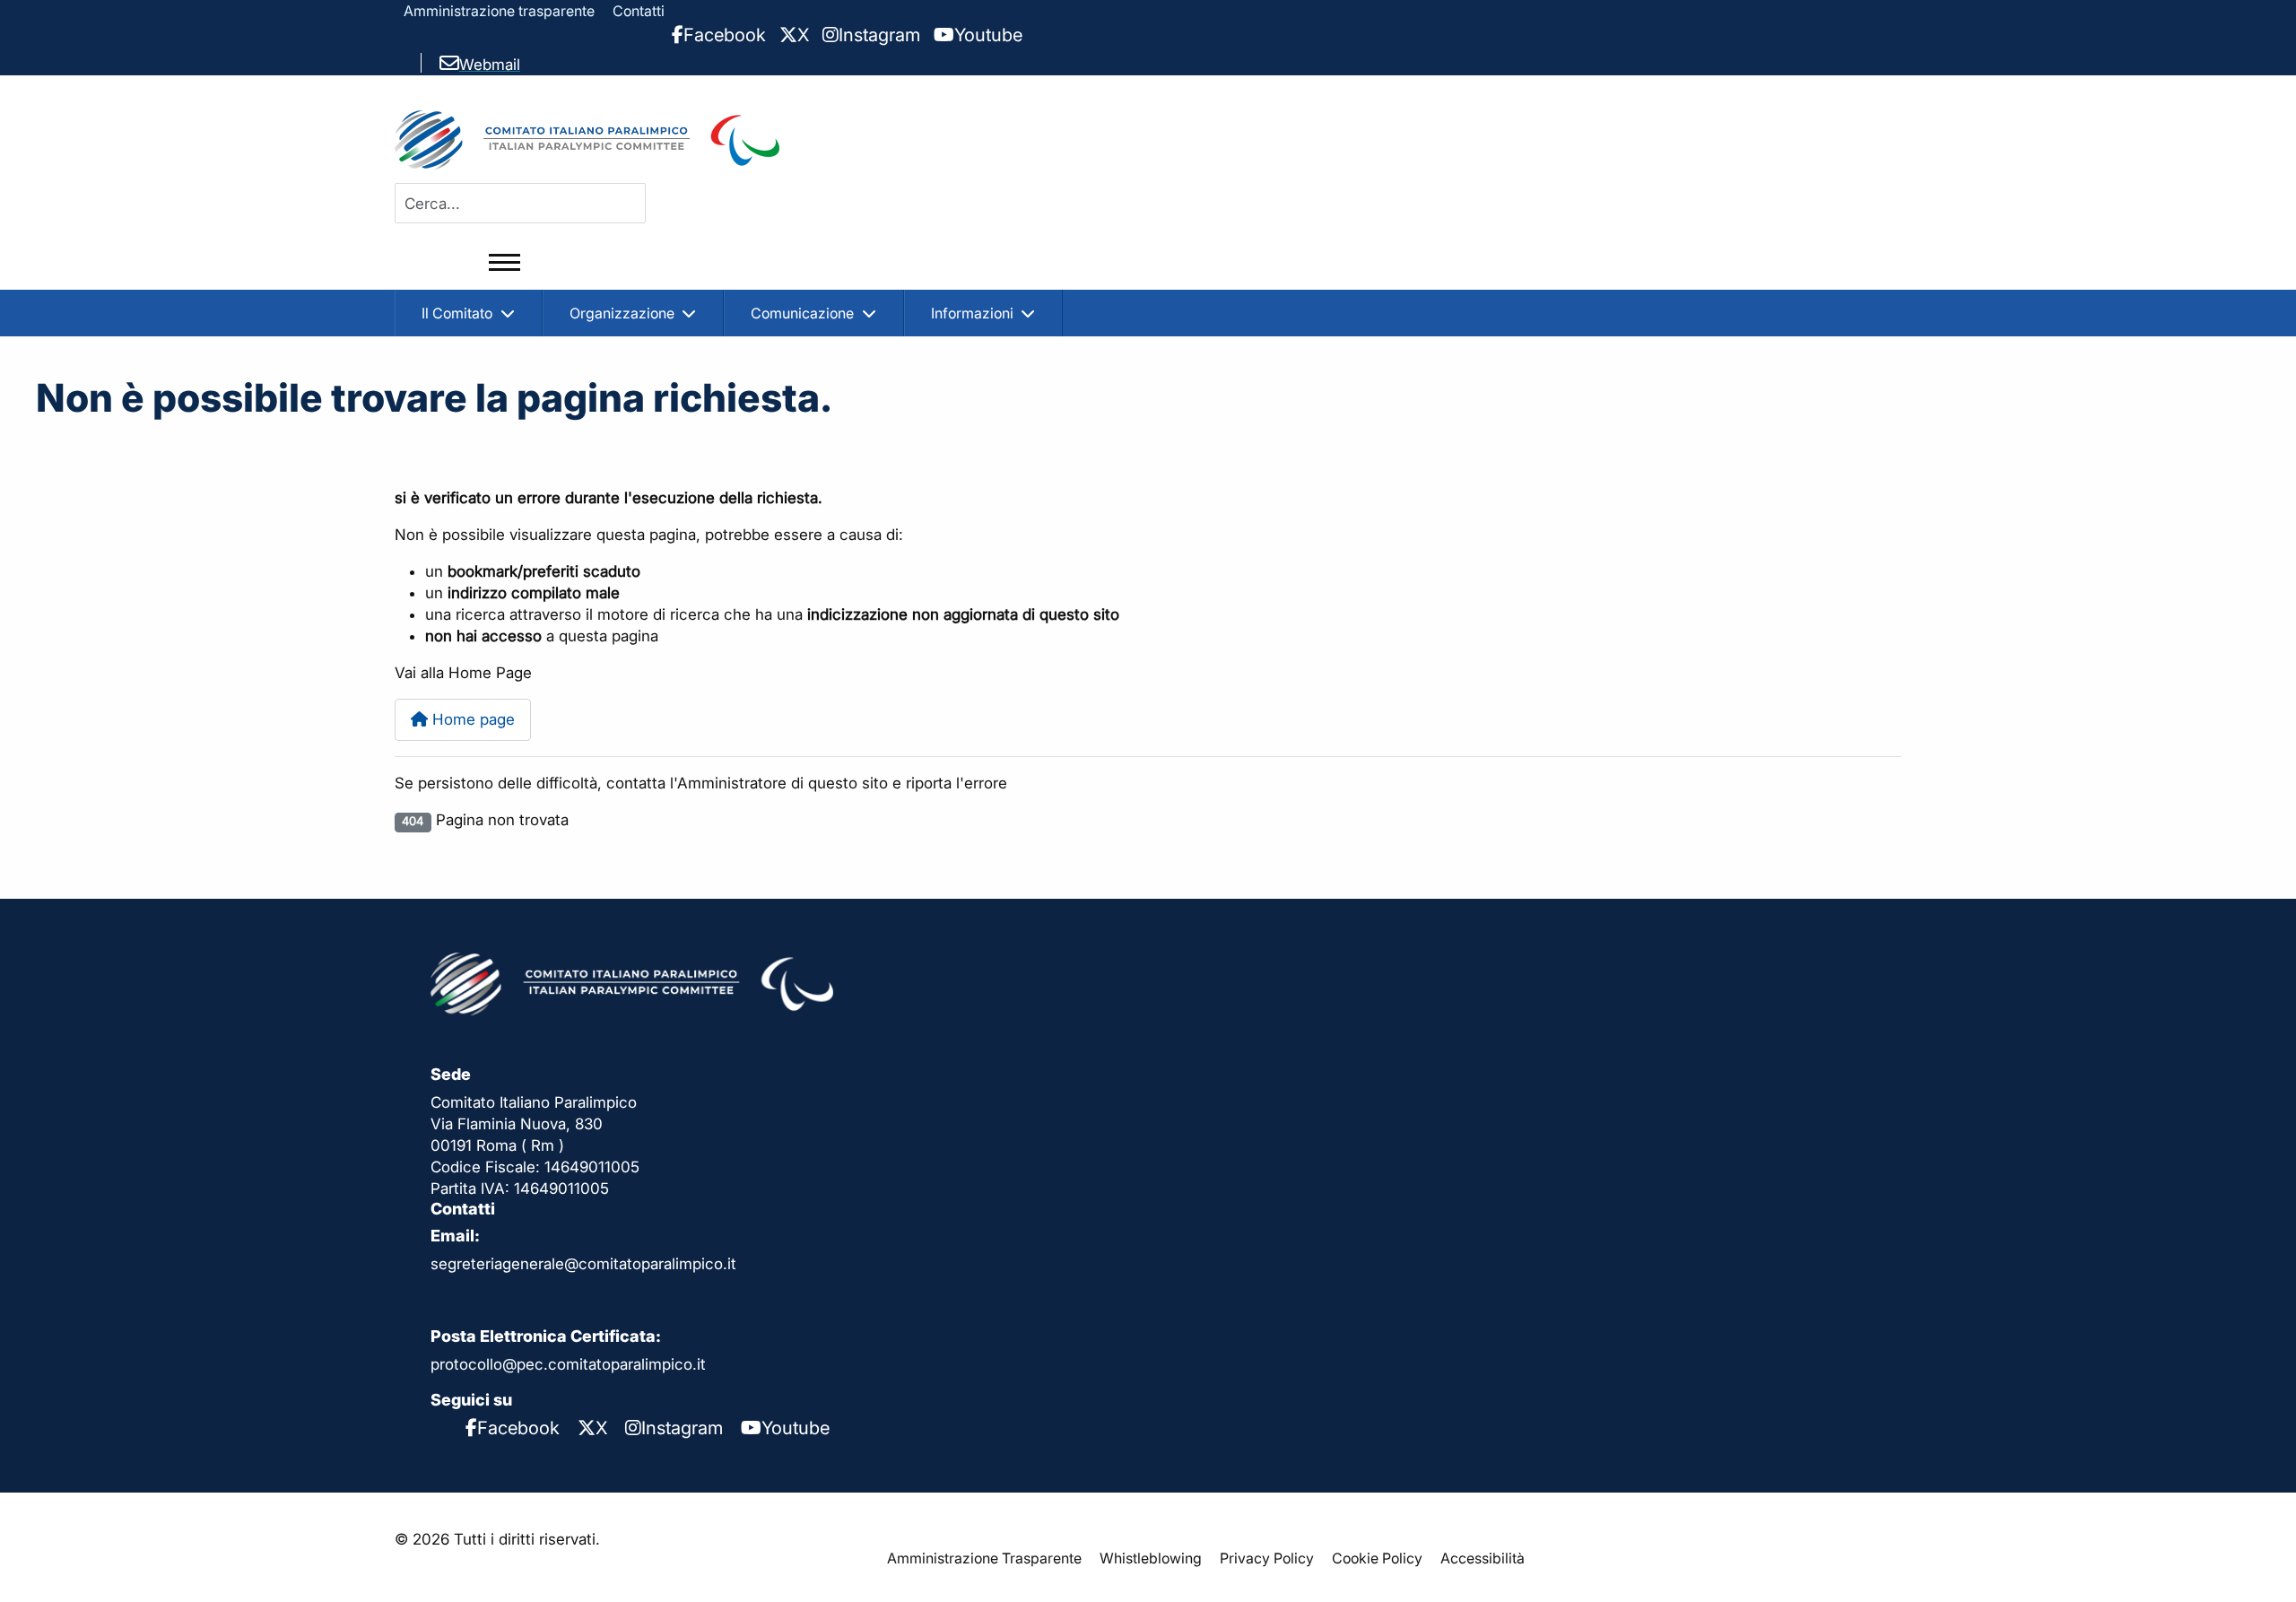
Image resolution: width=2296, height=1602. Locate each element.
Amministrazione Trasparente (984, 1558)
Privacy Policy (1267, 1558)
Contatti (639, 11)
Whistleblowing (1151, 1558)
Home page (471, 719)
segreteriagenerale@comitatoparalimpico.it (583, 1264)
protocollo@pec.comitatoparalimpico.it (568, 1364)
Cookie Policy (1377, 1558)
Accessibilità (1483, 1558)
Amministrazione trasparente (499, 11)
